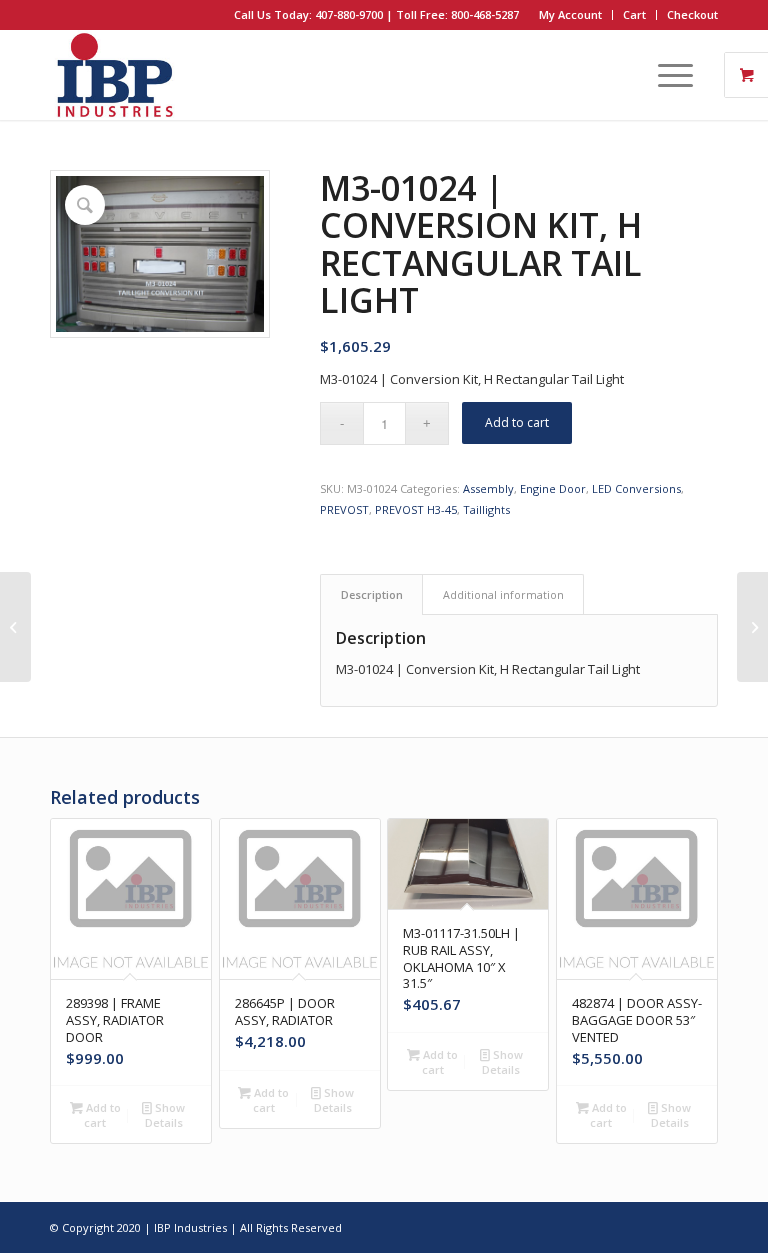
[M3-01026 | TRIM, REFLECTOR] (752, 627)
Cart (634, 14)
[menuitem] (571, 15)
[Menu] (665, 75)
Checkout (692, 14)
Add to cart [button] (102, 1115)
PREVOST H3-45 (416, 509)
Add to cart (517, 422)
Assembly (488, 488)
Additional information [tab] (503, 594)
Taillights (486, 509)
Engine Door (553, 488)
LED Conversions (636, 488)
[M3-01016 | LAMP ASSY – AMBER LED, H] (15, 627)
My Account (570, 14)
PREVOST (344, 509)
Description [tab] (372, 594)
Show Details (165, 1115)
